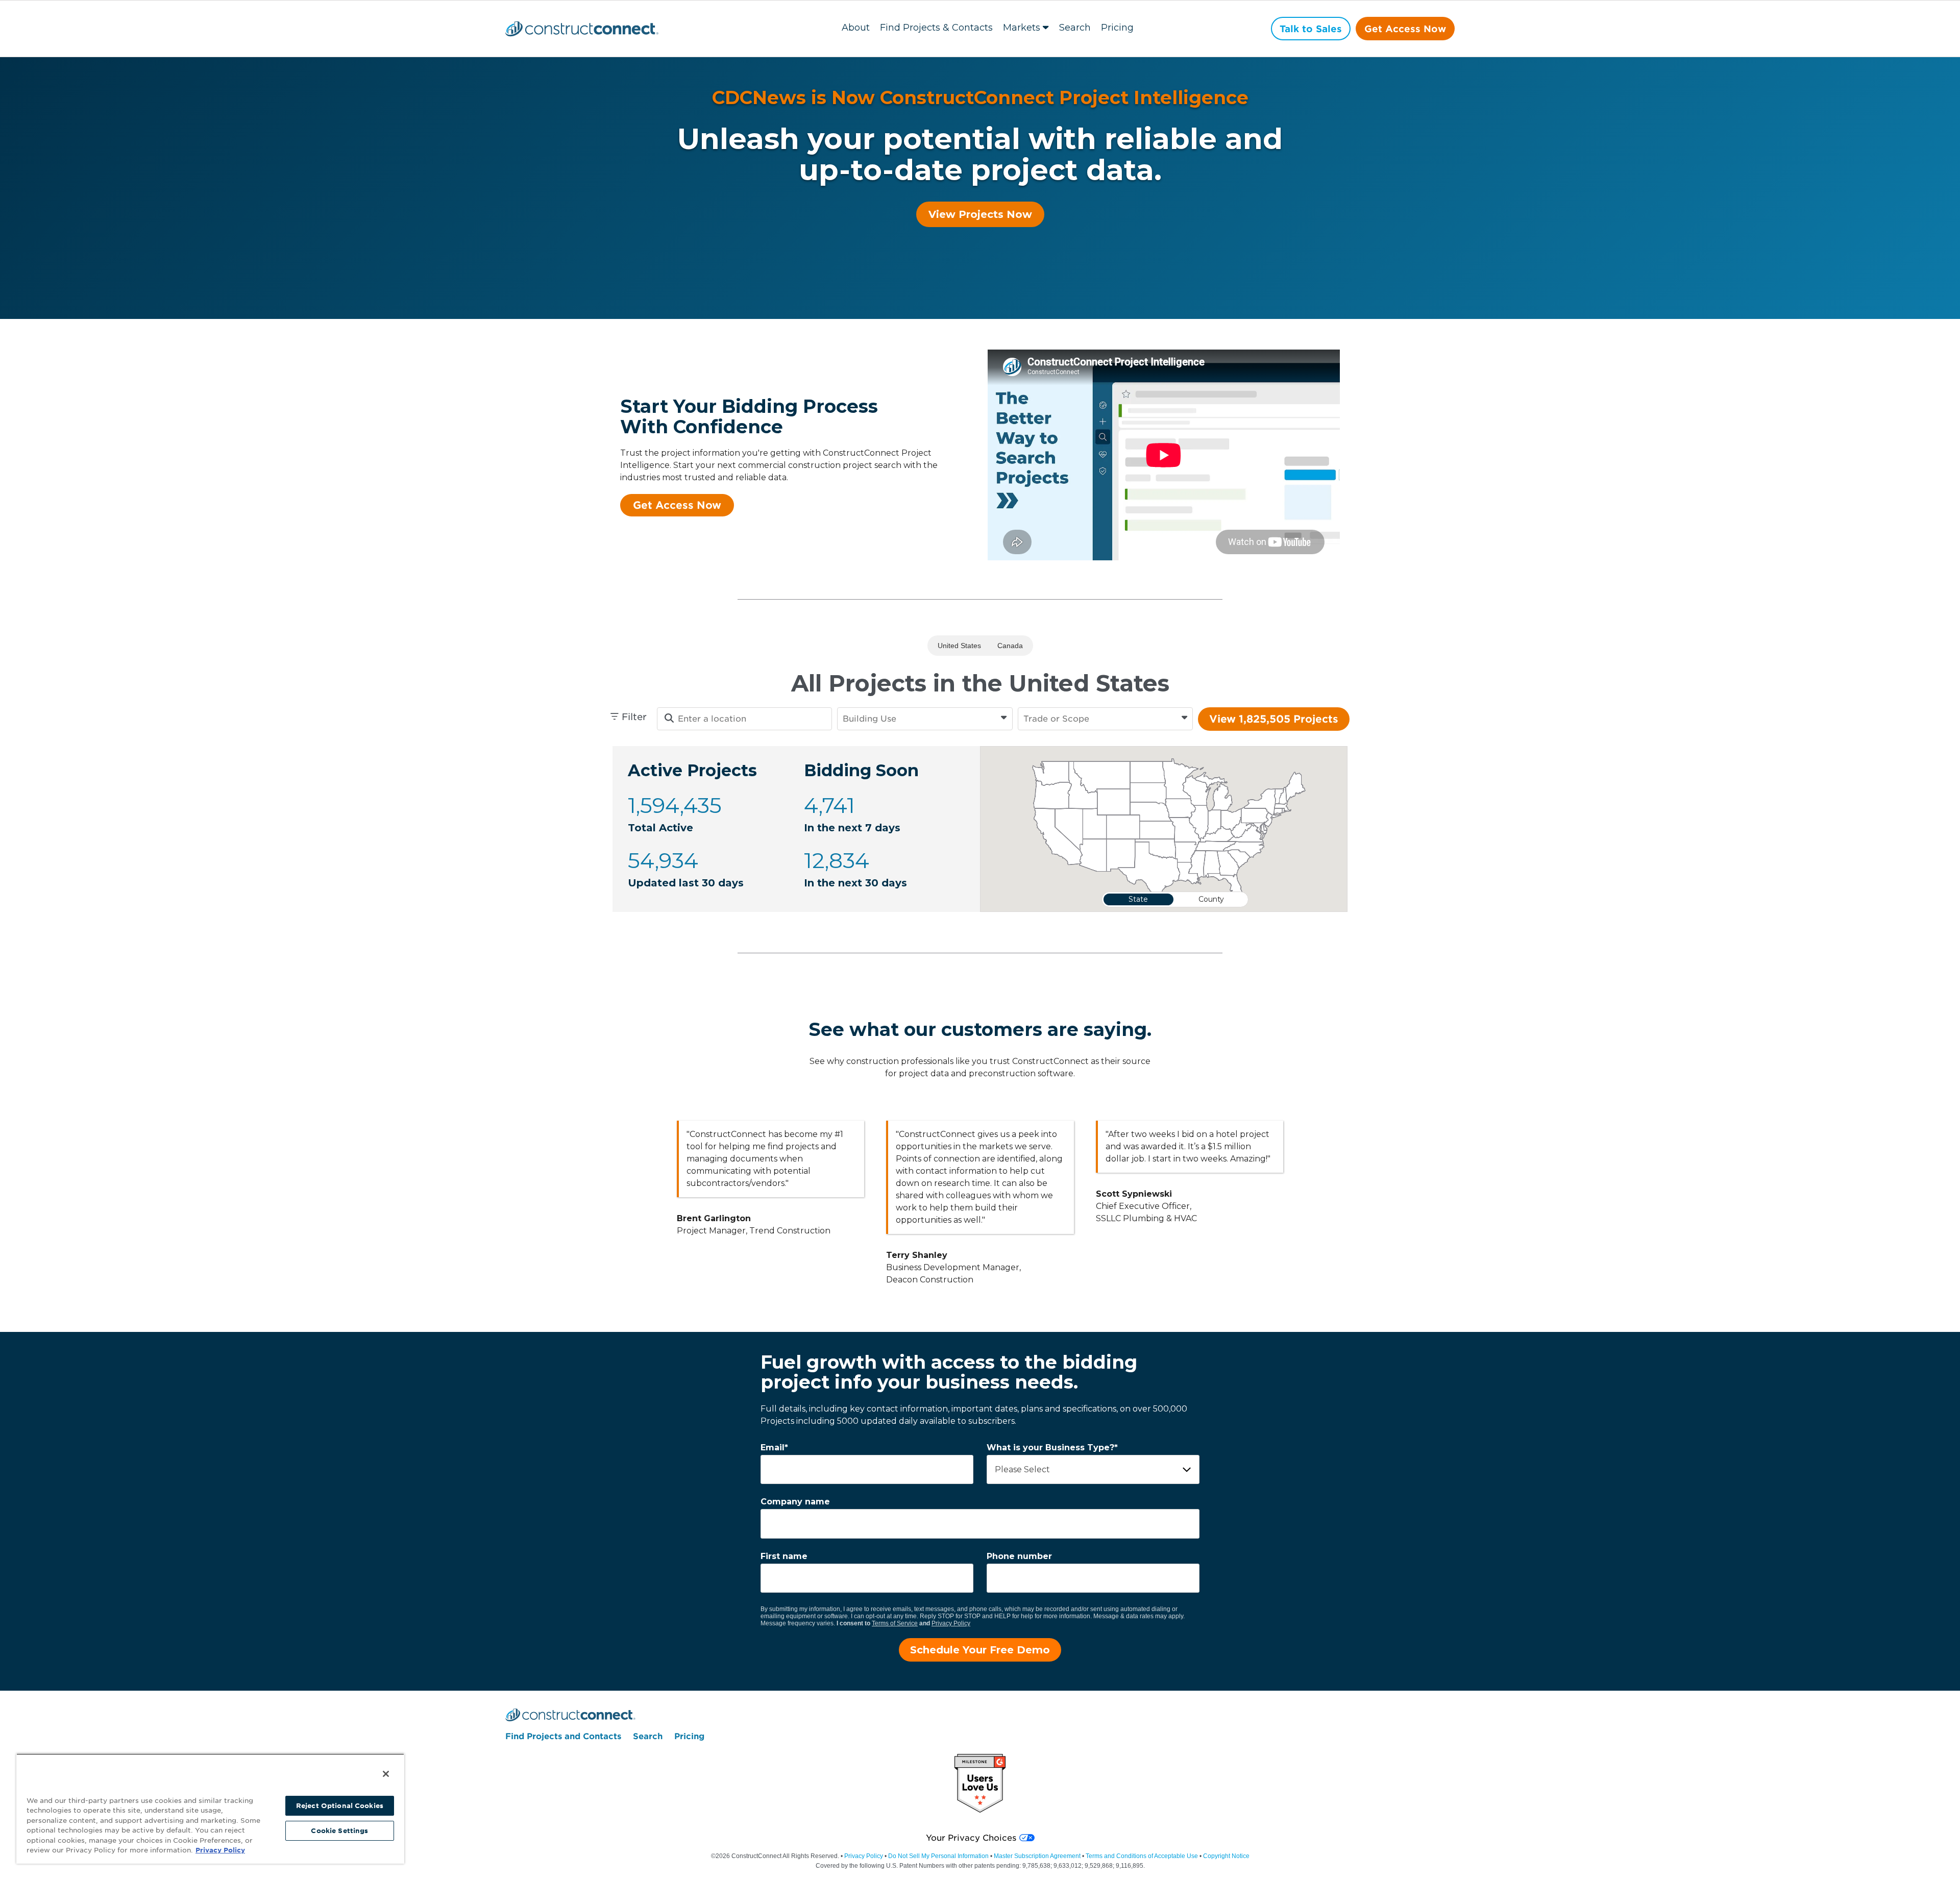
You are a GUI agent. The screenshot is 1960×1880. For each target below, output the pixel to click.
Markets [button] (1022, 28)
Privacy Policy (951, 1623)
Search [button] (1075, 28)
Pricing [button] (1117, 28)
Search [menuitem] (648, 1736)
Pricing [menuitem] (689, 1736)
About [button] (856, 28)
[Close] (386, 1774)
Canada (1010, 646)
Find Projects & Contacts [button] (936, 28)
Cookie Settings (339, 1831)
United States (959, 646)
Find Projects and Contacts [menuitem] (563, 1736)
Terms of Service (895, 1623)
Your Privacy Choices (971, 1838)
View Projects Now (980, 214)
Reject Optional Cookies (340, 1806)
